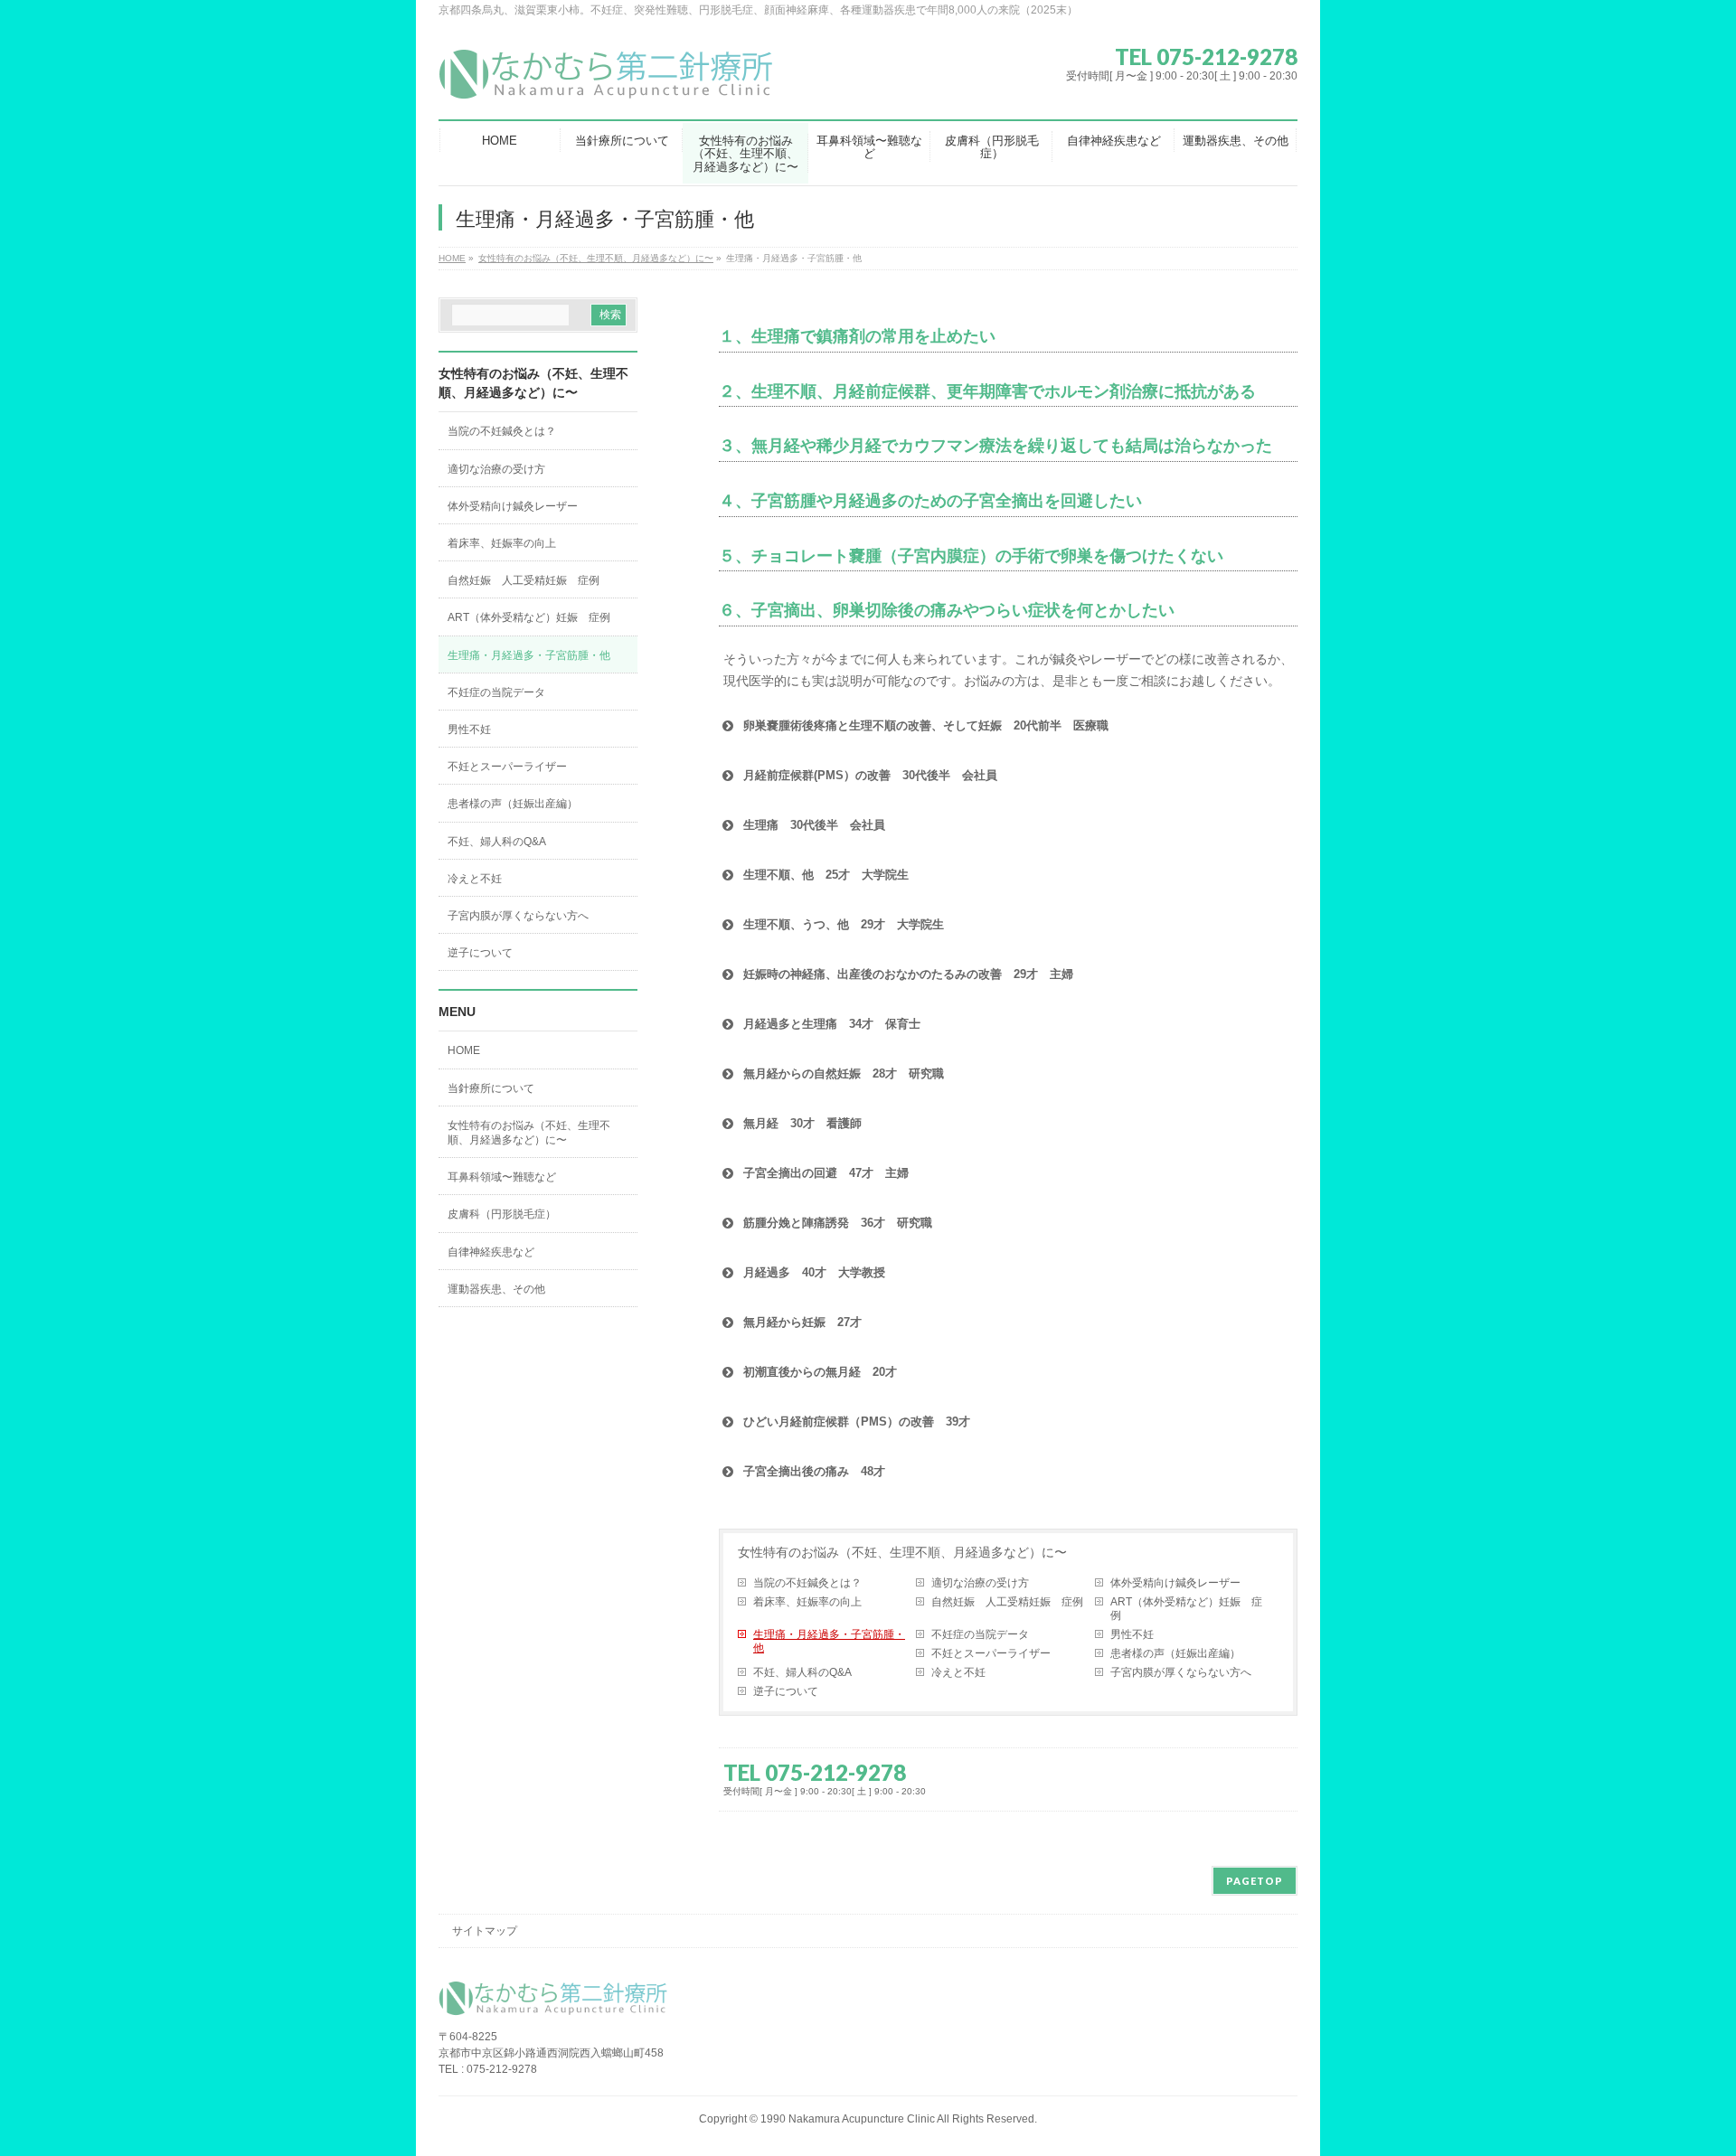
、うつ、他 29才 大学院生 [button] (844, 924)
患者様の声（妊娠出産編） (1175, 1653)
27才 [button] (802, 1322)
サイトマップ (485, 1931)
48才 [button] (814, 1471)
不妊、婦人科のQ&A (802, 1672)
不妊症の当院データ (980, 1634)
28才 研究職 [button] (844, 1073)
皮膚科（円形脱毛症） (502, 1214)
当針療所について (491, 1088)
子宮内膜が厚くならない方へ (1181, 1672)
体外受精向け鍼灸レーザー (1175, 1583)
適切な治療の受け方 (980, 1583)
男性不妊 (1132, 1634)
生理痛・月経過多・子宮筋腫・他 (829, 1641)
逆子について (786, 1691)
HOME (464, 1050)
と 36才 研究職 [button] (838, 1223)
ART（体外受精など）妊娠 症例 (1186, 1609)
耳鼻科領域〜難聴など (502, 1177)
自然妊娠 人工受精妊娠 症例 (1007, 1602)
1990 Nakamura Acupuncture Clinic (848, 2119)
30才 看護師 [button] (802, 1123)
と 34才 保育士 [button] (832, 1024)
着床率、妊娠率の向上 (807, 1602)
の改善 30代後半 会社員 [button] (870, 775)
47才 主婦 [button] (826, 1173)
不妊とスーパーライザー (991, 1653)
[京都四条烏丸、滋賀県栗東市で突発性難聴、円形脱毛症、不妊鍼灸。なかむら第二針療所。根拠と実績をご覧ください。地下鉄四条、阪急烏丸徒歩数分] (610, 81)
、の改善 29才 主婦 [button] (908, 974)
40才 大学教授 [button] (814, 1272)
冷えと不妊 (958, 1672)
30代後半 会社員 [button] (814, 825)
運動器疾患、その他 (496, 1289)
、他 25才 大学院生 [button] (826, 875)
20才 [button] (820, 1372)
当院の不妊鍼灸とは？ (807, 1583)
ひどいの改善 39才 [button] (857, 1422)
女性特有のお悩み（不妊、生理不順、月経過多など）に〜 (902, 1552)
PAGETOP (1255, 1881)
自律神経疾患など (491, 1252)
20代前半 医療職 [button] (926, 725)
